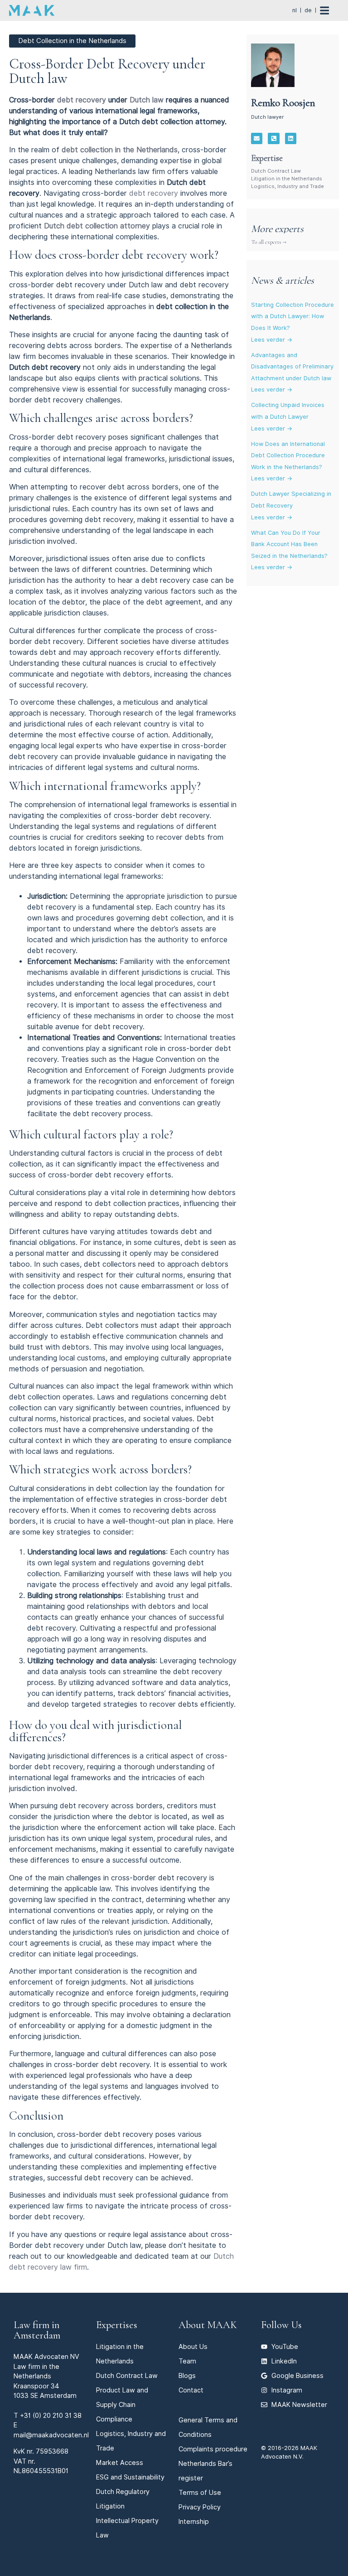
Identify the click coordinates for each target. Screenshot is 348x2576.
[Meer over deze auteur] (273, 65)
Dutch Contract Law (276, 171)
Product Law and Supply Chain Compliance (122, 2404)
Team (187, 2361)
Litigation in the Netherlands (287, 179)
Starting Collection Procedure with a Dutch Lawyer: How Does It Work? (292, 316)
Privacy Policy (200, 2507)
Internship (194, 2521)
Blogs (187, 2375)
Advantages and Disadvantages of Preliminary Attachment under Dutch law (292, 367)
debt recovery (82, 100)
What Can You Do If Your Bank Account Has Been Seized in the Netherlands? (289, 544)
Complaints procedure (213, 2449)
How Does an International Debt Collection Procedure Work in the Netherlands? (288, 455)
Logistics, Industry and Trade (288, 186)
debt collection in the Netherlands (120, 150)
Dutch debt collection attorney (97, 226)
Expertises (117, 2325)
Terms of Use (200, 2492)
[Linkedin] (291, 139)
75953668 (52, 2451)
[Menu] (329, 10)
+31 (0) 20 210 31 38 (51, 2415)
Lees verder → (272, 340)
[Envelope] (257, 139)
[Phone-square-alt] (274, 139)
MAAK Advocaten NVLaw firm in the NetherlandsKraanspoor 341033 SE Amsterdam (46, 2376)
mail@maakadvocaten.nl (51, 2435)
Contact (191, 2390)
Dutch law (147, 100)
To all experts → (269, 242)
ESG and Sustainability (130, 2477)
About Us (193, 2346)
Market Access (120, 2462)
